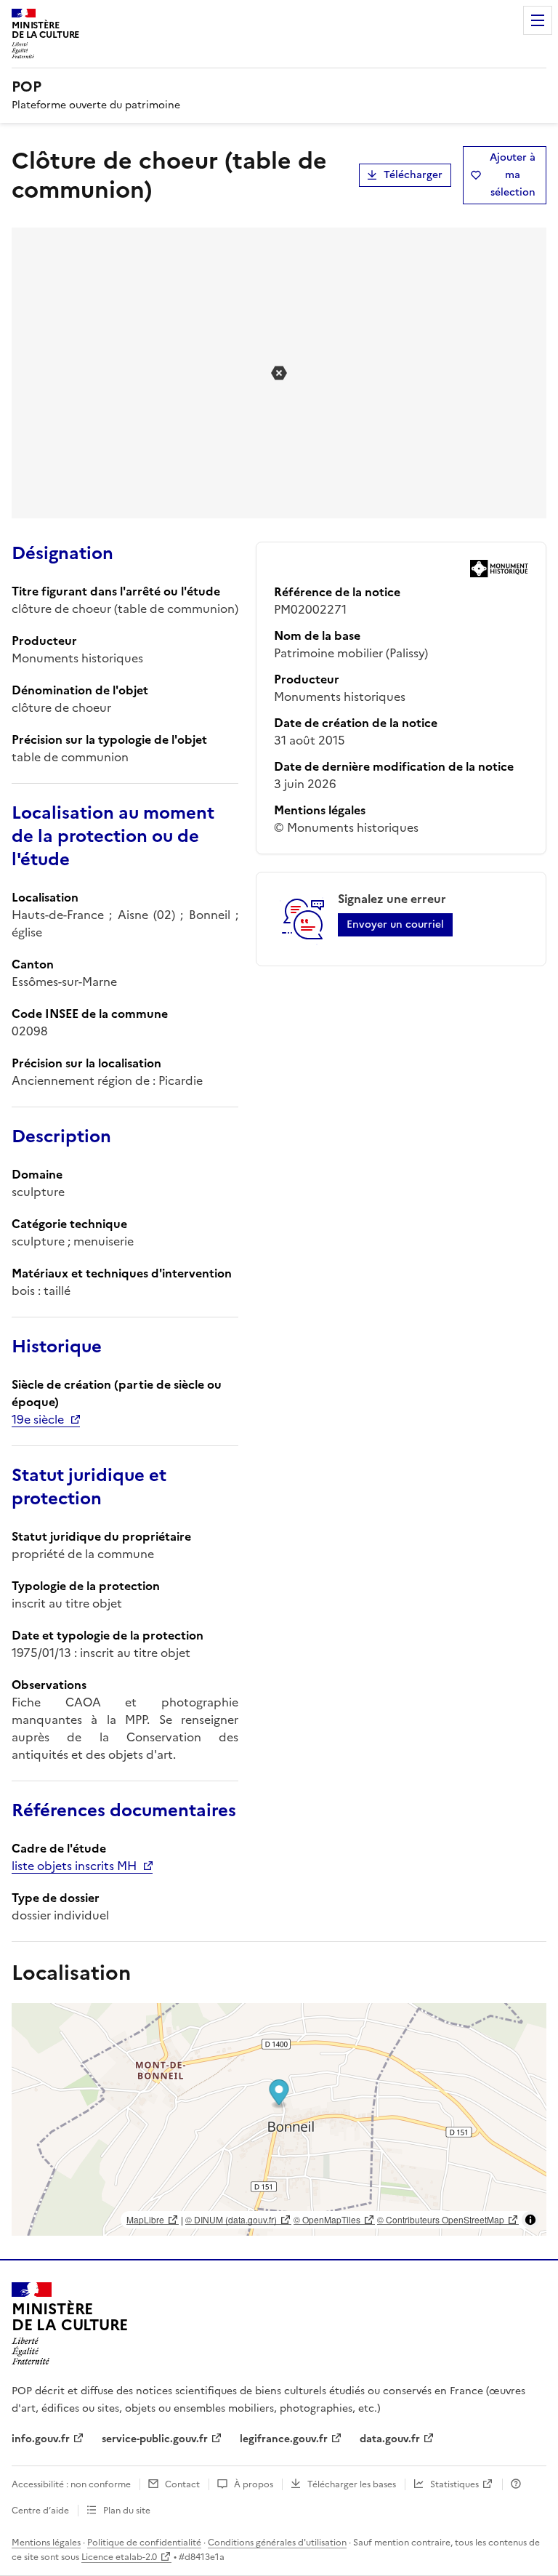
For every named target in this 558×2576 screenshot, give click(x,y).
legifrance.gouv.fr (284, 2439)
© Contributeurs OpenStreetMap (441, 2219)
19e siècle (38, 1419)
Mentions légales (46, 2543)
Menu (538, 20)
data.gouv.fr (390, 2439)
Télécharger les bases (352, 2484)
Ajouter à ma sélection (513, 175)
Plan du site (127, 2511)
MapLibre (145, 2219)
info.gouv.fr (41, 2439)
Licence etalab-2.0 (119, 2557)
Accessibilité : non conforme (71, 2484)
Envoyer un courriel (395, 924)
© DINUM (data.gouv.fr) (231, 2219)
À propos (254, 2484)
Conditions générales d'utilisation (277, 2543)
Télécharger (413, 175)
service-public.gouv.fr (155, 2439)
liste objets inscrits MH (74, 1866)
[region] (279, 2119)
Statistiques (454, 2484)
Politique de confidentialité (144, 2543)
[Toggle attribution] (530, 2220)
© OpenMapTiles (327, 2219)
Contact (182, 2484)
